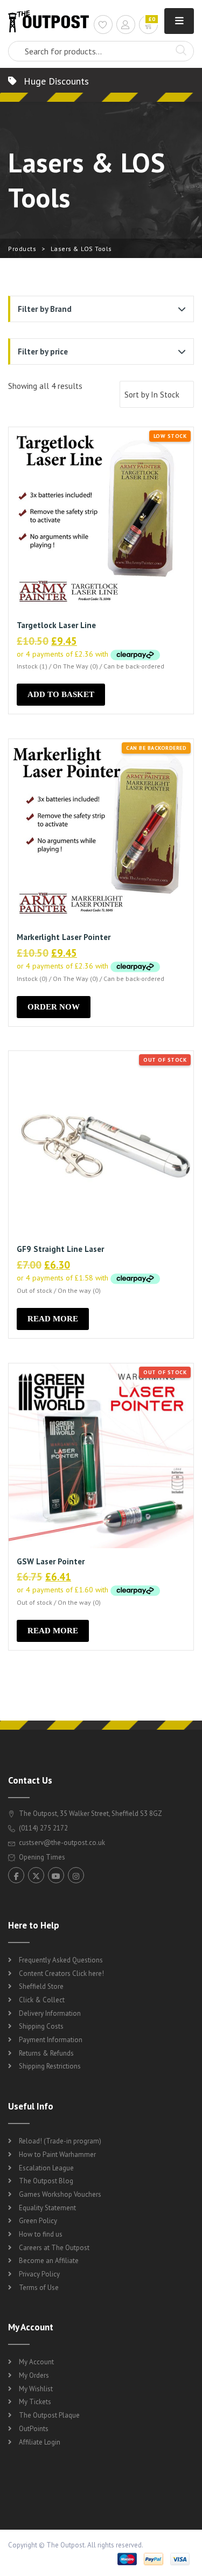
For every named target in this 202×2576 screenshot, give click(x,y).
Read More (53, 1319)
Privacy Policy (39, 2274)
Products (22, 249)
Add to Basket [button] (61, 694)
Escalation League (46, 2168)
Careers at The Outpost (54, 2248)
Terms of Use (39, 2288)
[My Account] (126, 26)
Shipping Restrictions (50, 2066)
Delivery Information (50, 2013)
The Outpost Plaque (49, 2415)
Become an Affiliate (49, 2261)
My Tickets (35, 2402)
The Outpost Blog (46, 2181)
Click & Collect (42, 2000)
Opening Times (41, 1857)
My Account (36, 2362)
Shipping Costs (41, 2026)
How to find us (41, 2234)
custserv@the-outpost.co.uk (62, 1843)
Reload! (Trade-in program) (60, 2141)
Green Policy (38, 2221)
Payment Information (51, 2040)
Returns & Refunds (46, 2053)
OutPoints (34, 2429)
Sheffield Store (41, 1986)
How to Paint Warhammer (57, 2154)
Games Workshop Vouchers (60, 2194)
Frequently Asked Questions (61, 1960)
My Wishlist (36, 2389)
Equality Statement (47, 2208)
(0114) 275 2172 (43, 1828)
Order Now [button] (54, 1007)
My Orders (34, 2375)
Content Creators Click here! (61, 1973)
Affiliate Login (40, 2442)
